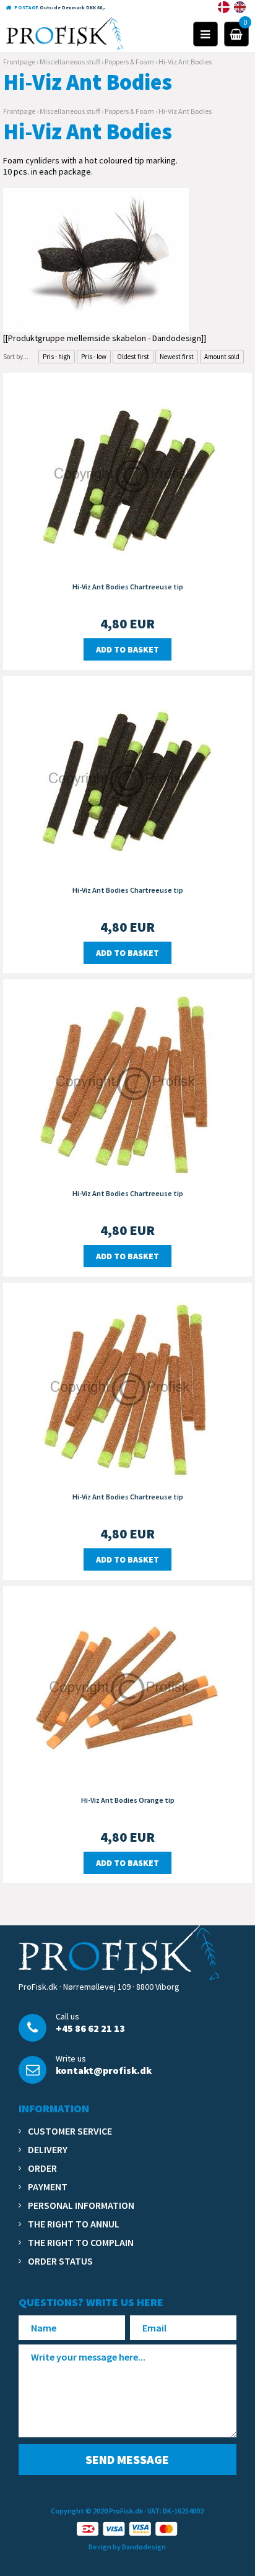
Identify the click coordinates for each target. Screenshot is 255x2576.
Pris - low (94, 357)
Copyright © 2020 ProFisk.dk (97, 2511)
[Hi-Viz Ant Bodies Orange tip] (127, 1691)
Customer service (70, 2131)
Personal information (81, 2205)
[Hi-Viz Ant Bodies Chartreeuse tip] (127, 477)
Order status (60, 2261)
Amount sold (222, 357)
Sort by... (16, 357)
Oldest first (133, 357)
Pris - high (57, 357)
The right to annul (74, 2224)
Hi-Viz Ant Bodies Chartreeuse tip (128, 587)
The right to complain (81, 2242)
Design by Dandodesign (127, 2547)
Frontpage (19, 62)
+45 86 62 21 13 (90, 2028)
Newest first (177, 357)
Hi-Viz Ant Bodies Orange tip (128, 1800)
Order (42, 2168)
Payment (48, 2187)
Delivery (48, 2149)
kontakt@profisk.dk (104, 2070)
